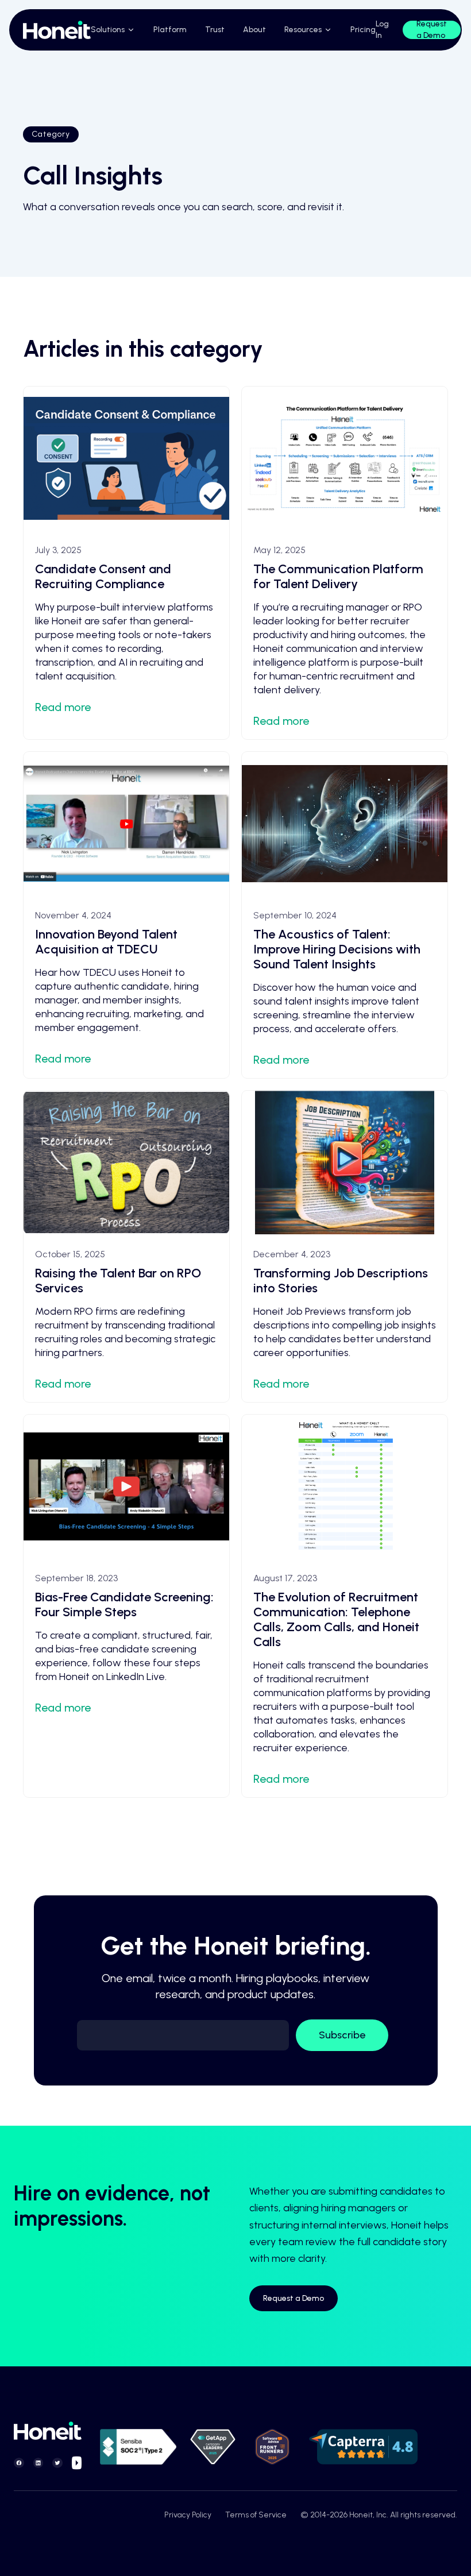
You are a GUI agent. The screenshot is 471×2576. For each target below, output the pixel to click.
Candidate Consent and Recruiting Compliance (103, 576)
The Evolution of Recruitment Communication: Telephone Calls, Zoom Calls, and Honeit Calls (336, 1619)
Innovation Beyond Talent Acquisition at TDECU (106, 942)
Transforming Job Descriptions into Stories (341, 1281)
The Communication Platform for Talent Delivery (338, 576)
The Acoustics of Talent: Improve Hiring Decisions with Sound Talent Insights (337, 949)
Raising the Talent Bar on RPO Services (118, 1281)
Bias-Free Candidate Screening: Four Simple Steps (124, 1604)
